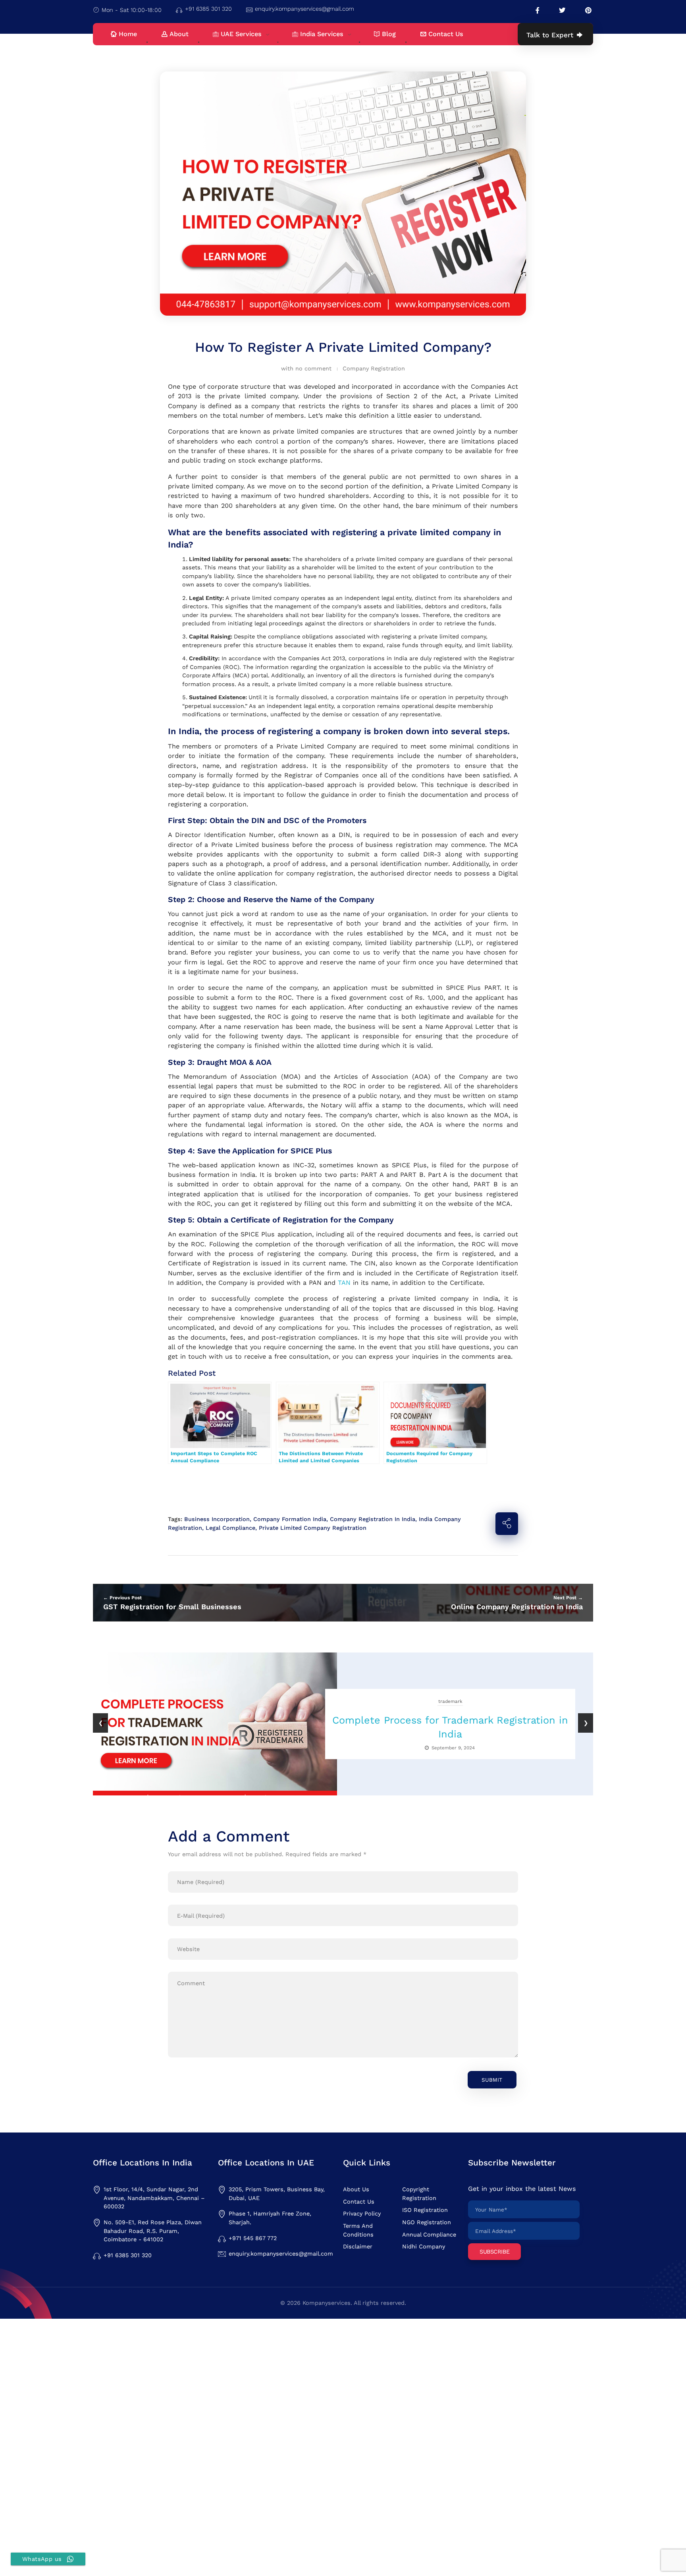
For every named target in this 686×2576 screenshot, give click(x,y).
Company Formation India (290, 1519)
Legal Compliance (230, 1528)
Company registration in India (373, 1519)
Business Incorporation (217, 1519)
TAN (344, 1283)
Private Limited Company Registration (313, 1528)
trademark (450, 1701)
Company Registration (374, 368)
